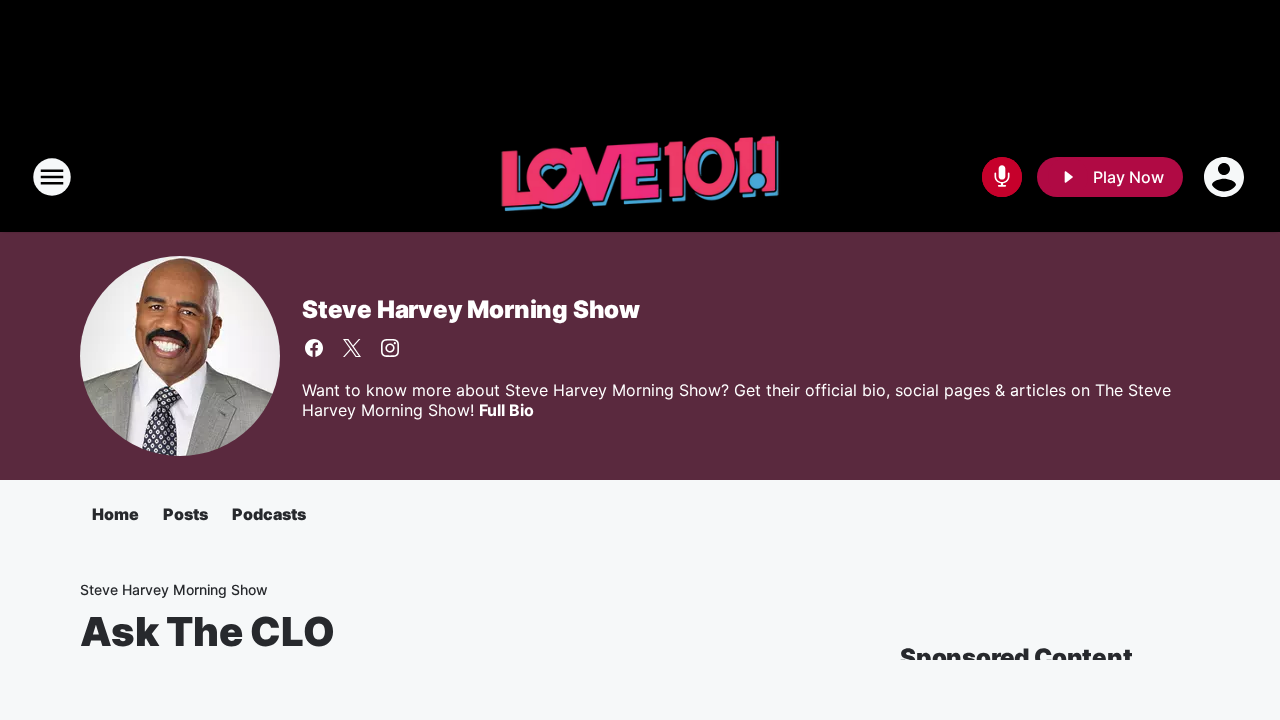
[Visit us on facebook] (314, 348)
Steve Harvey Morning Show (471, 309)
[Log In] (1226, 177)
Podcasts (269, 514)
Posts (185, 514)
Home (115, 514)
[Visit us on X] (352, 348)
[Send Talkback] (1002, 177)
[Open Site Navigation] (52, 177)
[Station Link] (640, 177)
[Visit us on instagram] (390, 348)
